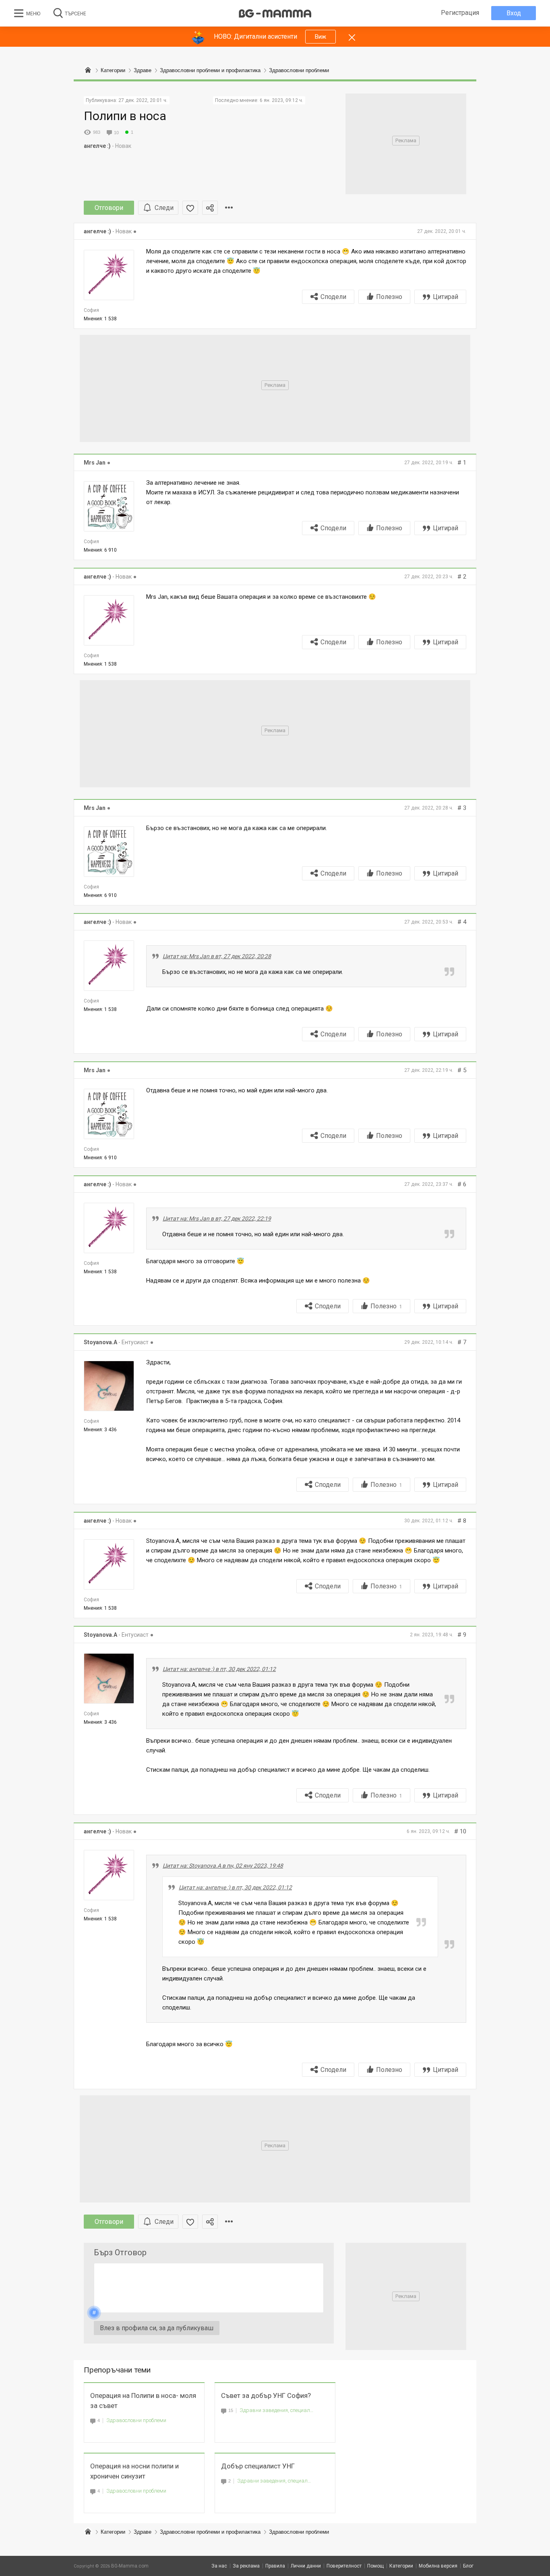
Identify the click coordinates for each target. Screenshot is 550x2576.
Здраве (143, 2532)
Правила (275, 2566)
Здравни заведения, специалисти (277, 2410)
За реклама (246, 2566)
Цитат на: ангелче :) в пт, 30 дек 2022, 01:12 (219, 1669)
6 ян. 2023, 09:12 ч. (281, 100)
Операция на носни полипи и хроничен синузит (134, 2471)
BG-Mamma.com (130, 2566)
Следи (164, 208)
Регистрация (460, 13)
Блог (468, 2566)
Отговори (109, 208)
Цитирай (446, 297)
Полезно (389, 297)
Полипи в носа (125, 116)
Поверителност (344, 2566)
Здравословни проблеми (136, 2420)
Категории (113, 2532)
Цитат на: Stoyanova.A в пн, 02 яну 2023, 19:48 (223, 1866)
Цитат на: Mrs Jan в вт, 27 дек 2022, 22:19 (217, 1218)
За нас (219, 2566)
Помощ (375, 2566)
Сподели (333, 297)
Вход (514, 13)
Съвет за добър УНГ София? (266, 2395)
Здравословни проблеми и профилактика (210, 2532)
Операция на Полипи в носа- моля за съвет (143, 2401)
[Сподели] (210, 208)
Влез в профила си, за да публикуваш (157, 2328)
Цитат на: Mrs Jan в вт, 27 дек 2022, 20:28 (217, 956)
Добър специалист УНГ (258, 2466)
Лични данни (306, 2566)
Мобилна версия (438, 2566)
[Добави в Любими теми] (190, 208)
